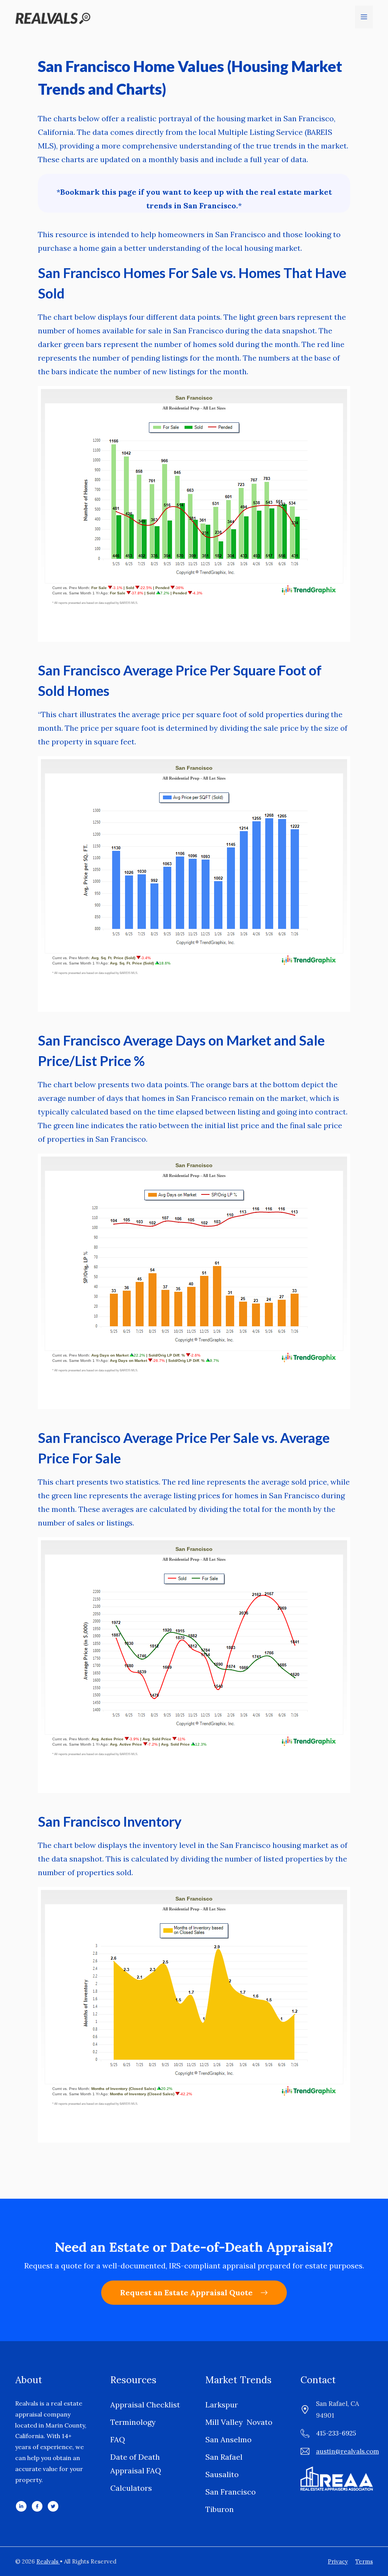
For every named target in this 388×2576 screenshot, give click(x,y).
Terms (364, 2561)
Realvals (48, 2561)
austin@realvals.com (347, 2451)
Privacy (338, 2561)
